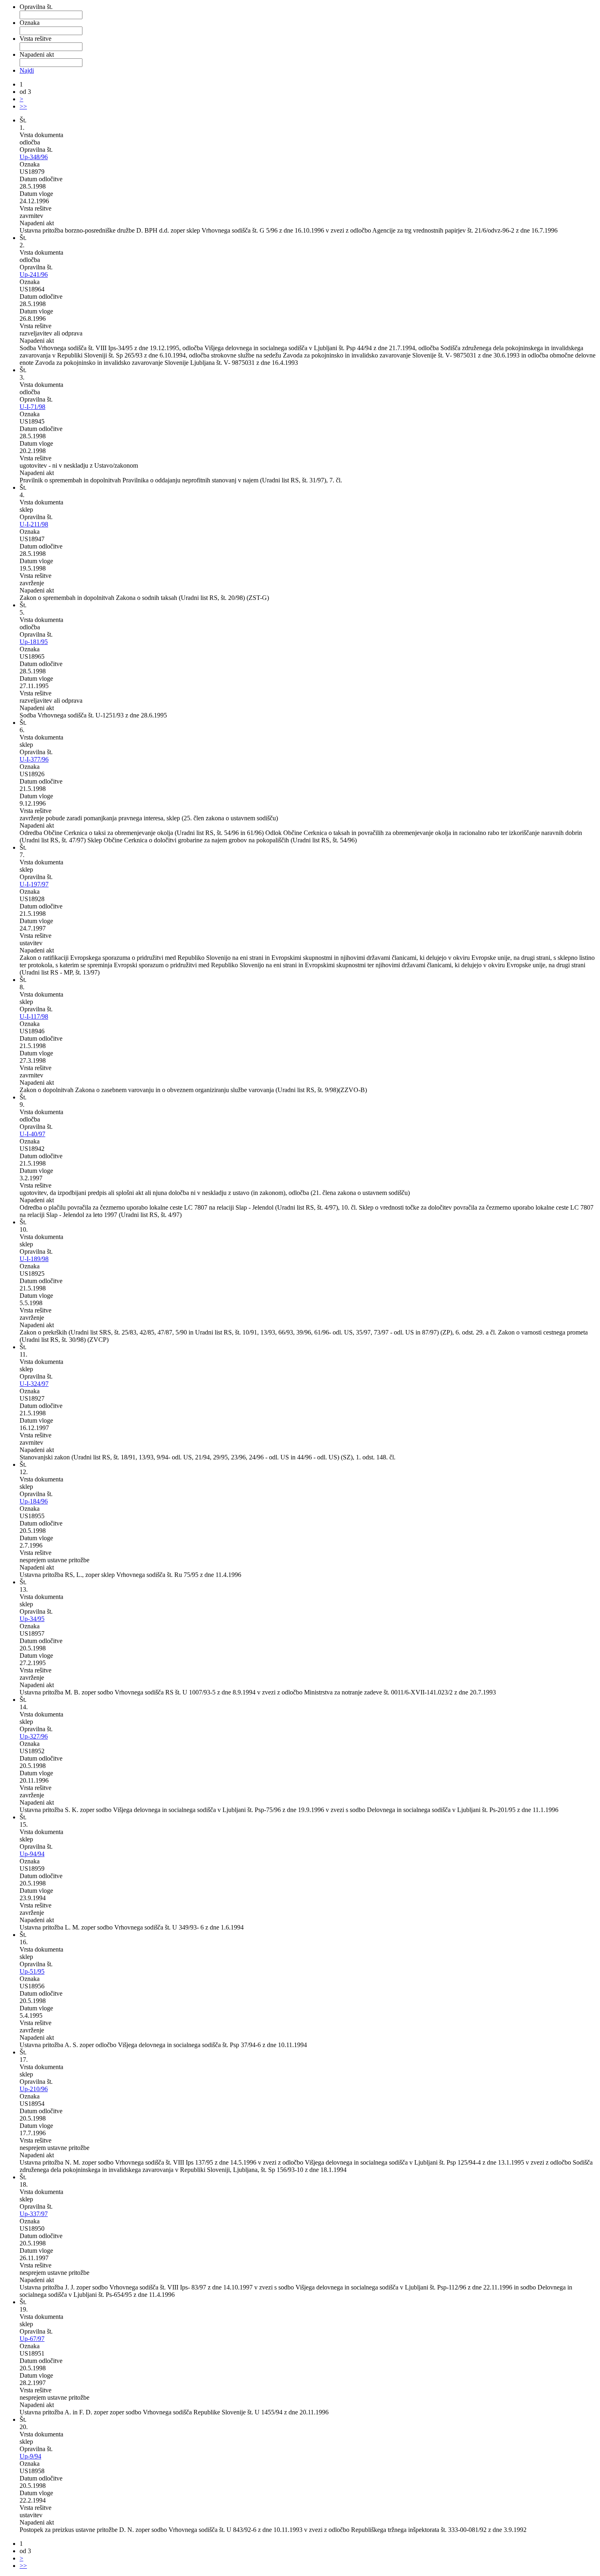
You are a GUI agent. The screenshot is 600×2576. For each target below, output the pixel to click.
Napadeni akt (37, 54)
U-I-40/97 (32, 1134)
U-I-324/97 (34, 1384)
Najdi (27, 70)
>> (23, 106)
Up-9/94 (30, 2456)
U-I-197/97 (34, 884)
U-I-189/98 (34, 1259)
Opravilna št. (36, 7)
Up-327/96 (34, 1736)
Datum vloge (36, 194)
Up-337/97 (34, 2214)
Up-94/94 (32, 1854)
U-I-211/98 (34, 524)
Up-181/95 (34, 642)
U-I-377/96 (34, 759)
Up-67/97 (32, 2339)
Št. (23, 120)
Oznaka (30, 23)
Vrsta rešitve (36, 39)
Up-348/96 (34, 157)
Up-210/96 (34, 2089)
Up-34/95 (32, 1619)
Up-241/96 (34, 274)
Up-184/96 (34, 1501)
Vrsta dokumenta (41, 135)
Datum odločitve (41, 179)
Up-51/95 (32, 1971)
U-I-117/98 (34, 1016)
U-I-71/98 (32, 407)
